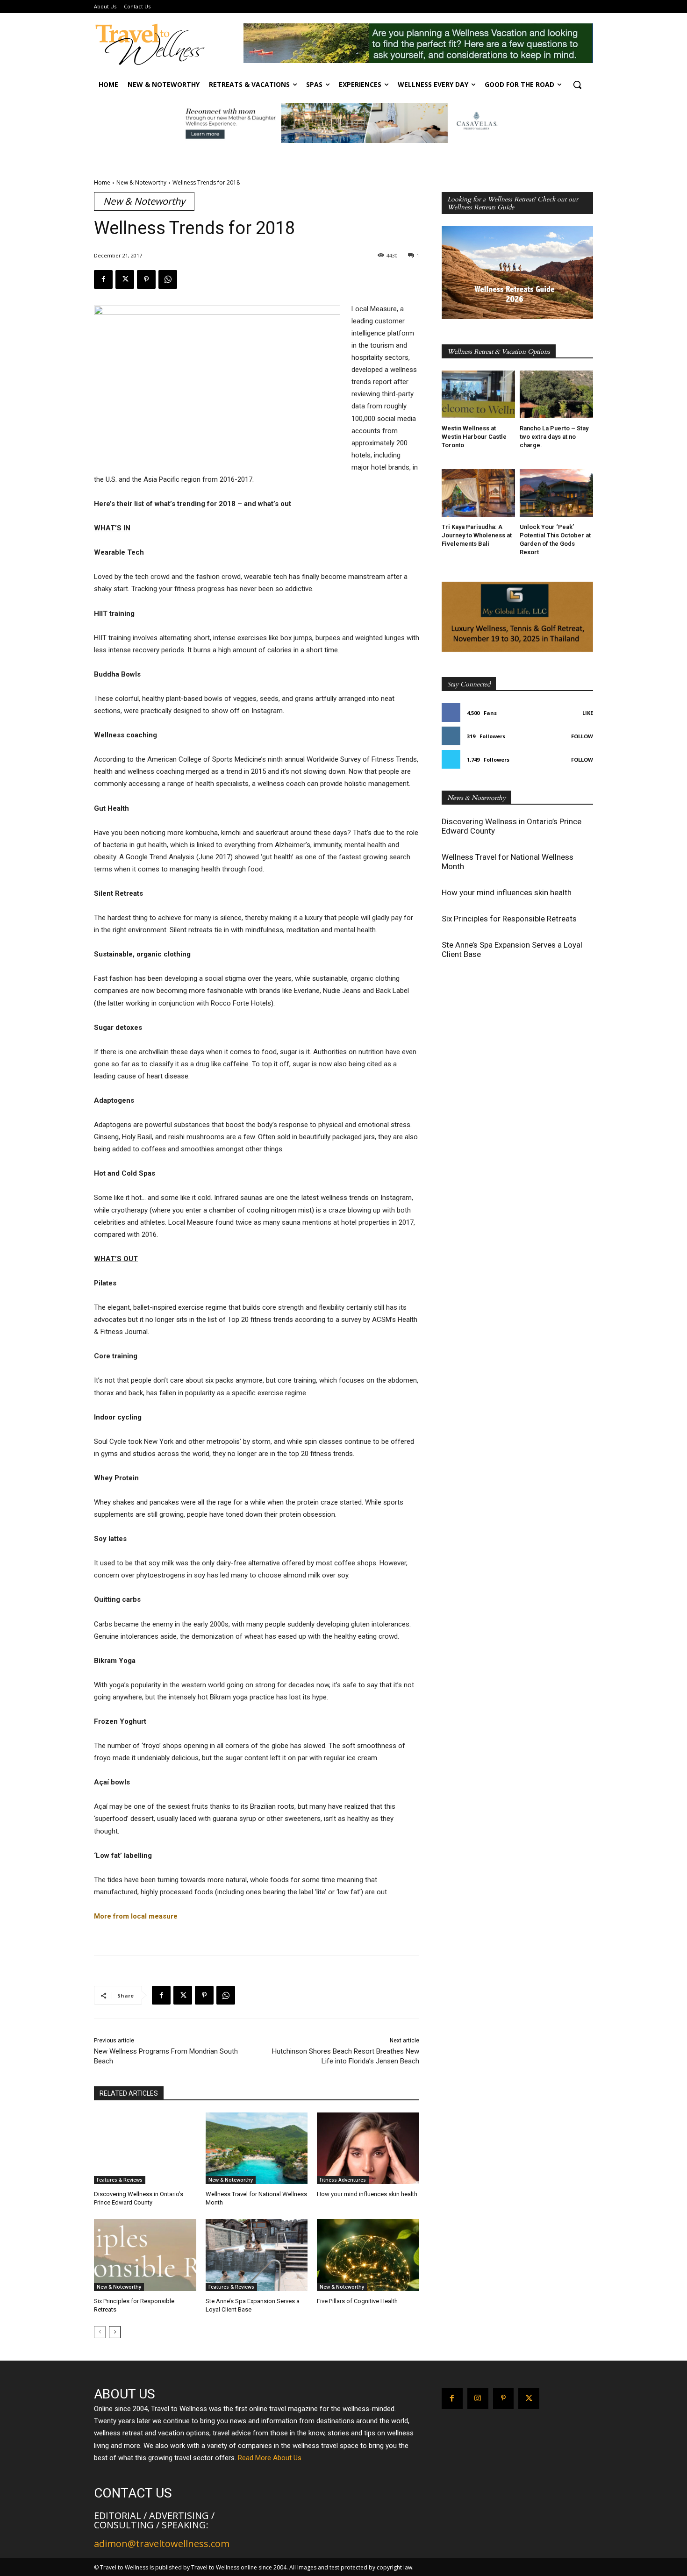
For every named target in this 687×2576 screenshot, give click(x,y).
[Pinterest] (146, 279)
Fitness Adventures (343, 2180)
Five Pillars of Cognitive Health (357, 2301)
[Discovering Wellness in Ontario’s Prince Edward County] (145, 2148)
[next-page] (115, 2332)
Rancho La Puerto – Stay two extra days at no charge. (554, 437)
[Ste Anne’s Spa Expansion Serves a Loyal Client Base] (257, 2255)
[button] (577, 85)
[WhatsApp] (168, 279)
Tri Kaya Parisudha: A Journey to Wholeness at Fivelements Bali (477, 535)
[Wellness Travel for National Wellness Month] (257, 2148)
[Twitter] (125, 279)
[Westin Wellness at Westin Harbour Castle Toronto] (478, 394)
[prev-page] (100, 2332)
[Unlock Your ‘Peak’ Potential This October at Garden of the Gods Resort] (556, 493)
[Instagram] (478, 2399)
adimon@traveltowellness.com (162, 2544)
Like (588, 713)
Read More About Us (270, 2458)
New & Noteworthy (141, 182)
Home (102, 182)
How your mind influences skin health (367, 2194)
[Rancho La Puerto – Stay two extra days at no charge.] (556, 394)
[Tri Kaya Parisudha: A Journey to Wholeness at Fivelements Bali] (478, 493)
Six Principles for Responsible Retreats (509, 919)
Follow (582, 736)
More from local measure (137, 1916)
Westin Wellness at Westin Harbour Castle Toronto (474, 437)
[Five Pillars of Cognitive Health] (368, 2255)
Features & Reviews (120, 2180)
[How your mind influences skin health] (368, 2148)
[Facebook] (103, 279)
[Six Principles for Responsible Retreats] (145, 2255)
